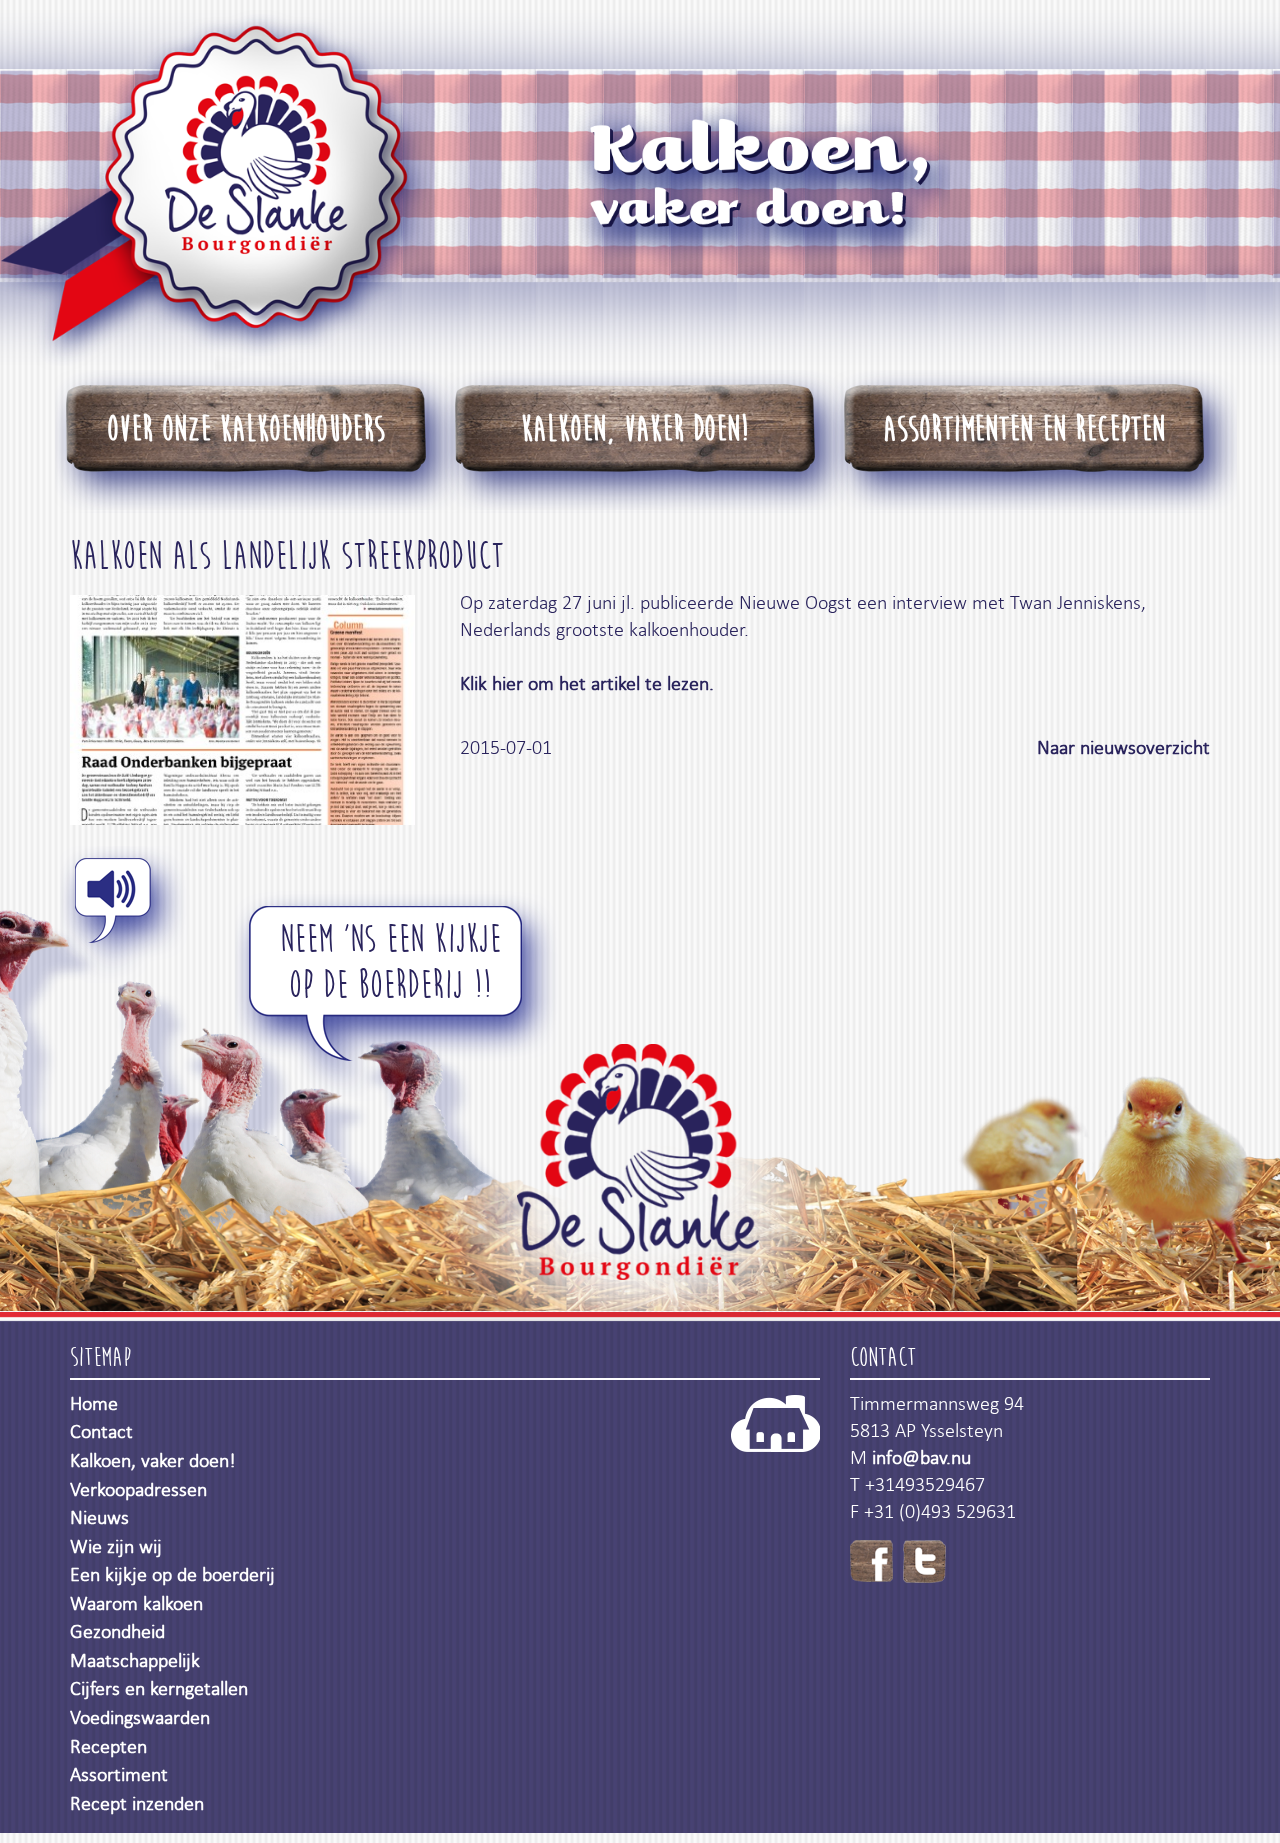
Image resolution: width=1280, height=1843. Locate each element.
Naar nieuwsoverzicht (1123, 747)
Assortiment (119, 1774)
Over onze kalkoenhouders (246, 429)
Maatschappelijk (135, 1660)
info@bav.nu (921, 1457)
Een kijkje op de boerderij (172, 1574)
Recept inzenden (137, 1803)
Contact (101, 1431)
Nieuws (99, 1517)
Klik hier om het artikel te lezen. (589, 683)
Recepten (108, 1746)
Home (94, 1403)
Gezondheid (117, 1631)
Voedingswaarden (140, 1717)
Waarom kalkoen (136, 1603)
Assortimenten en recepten (1024, 429)
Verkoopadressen (138, 1489)
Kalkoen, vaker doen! (634, 429)
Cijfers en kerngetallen (159, 1688)
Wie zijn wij (116, 1546)
